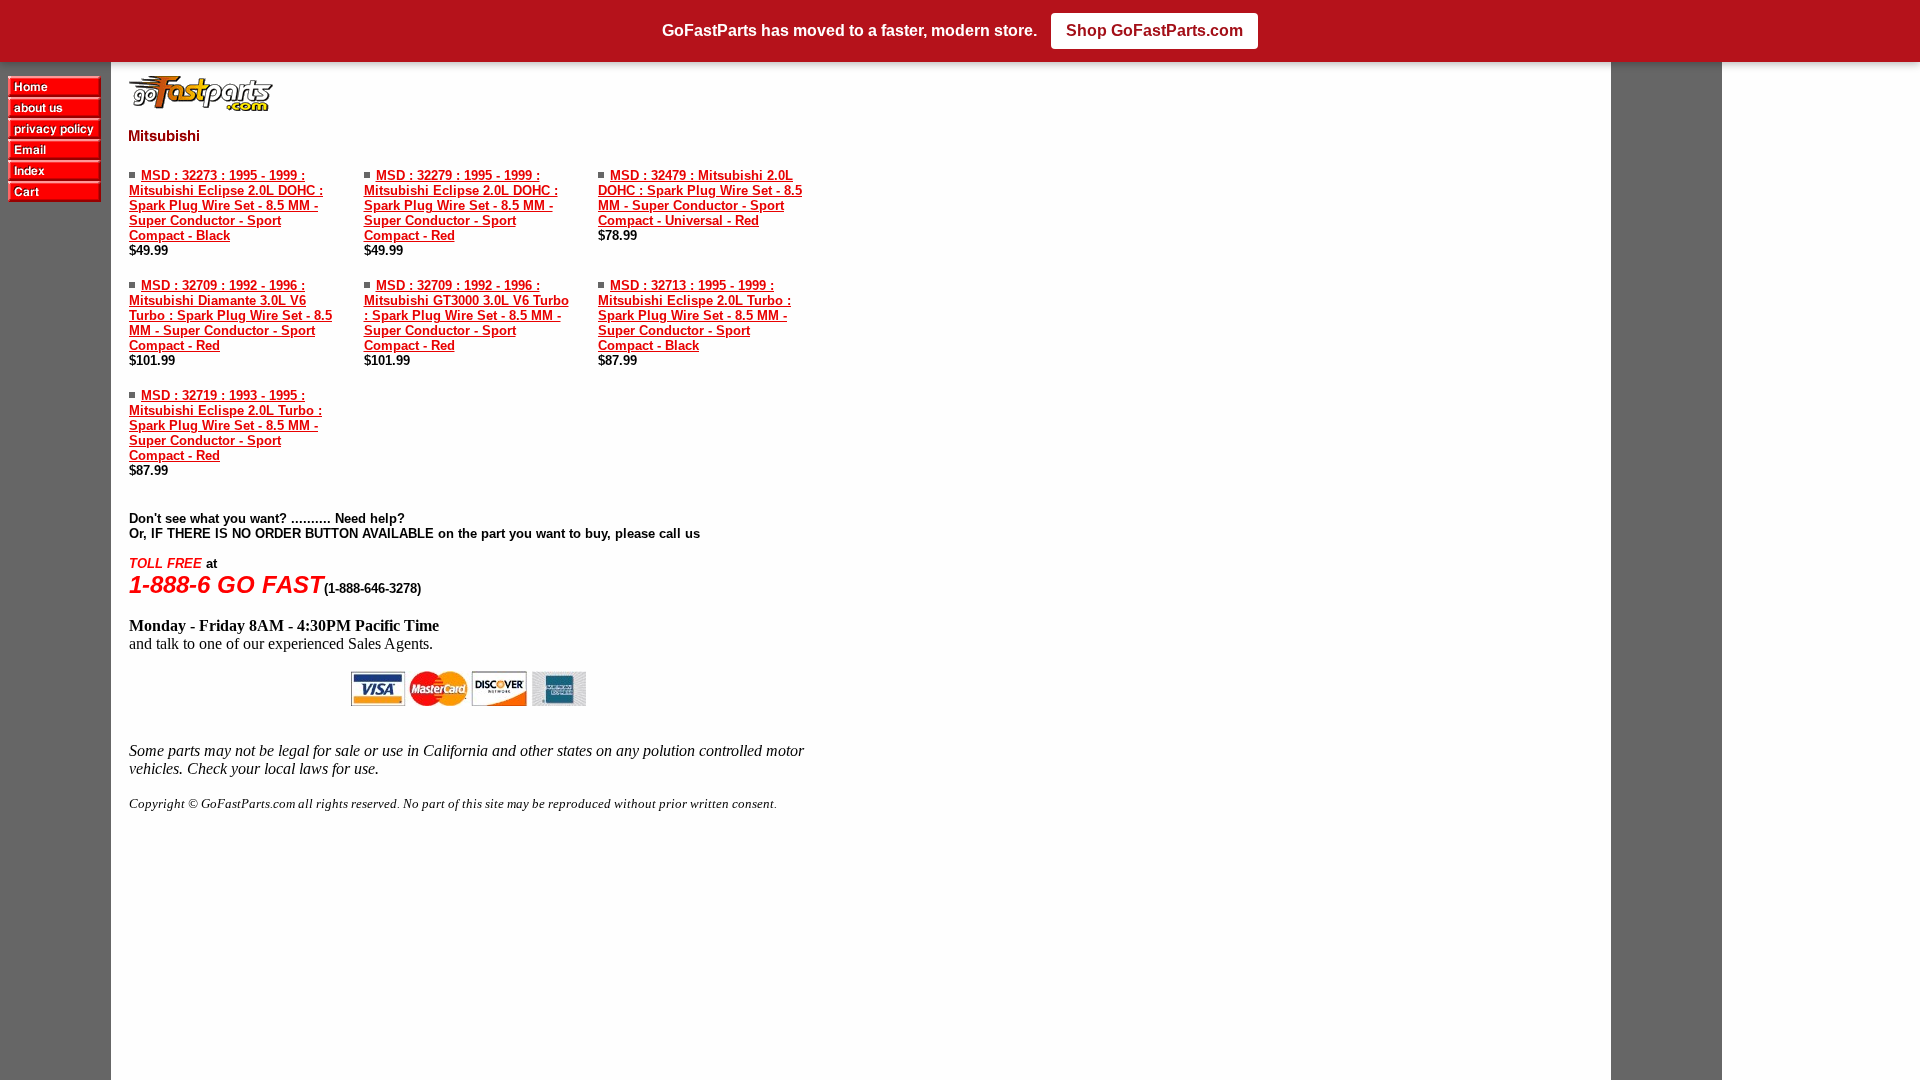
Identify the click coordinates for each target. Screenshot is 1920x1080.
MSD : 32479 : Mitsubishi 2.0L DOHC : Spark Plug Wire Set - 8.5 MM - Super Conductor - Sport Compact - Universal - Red (700, 198)
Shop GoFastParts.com (1154, 30)
